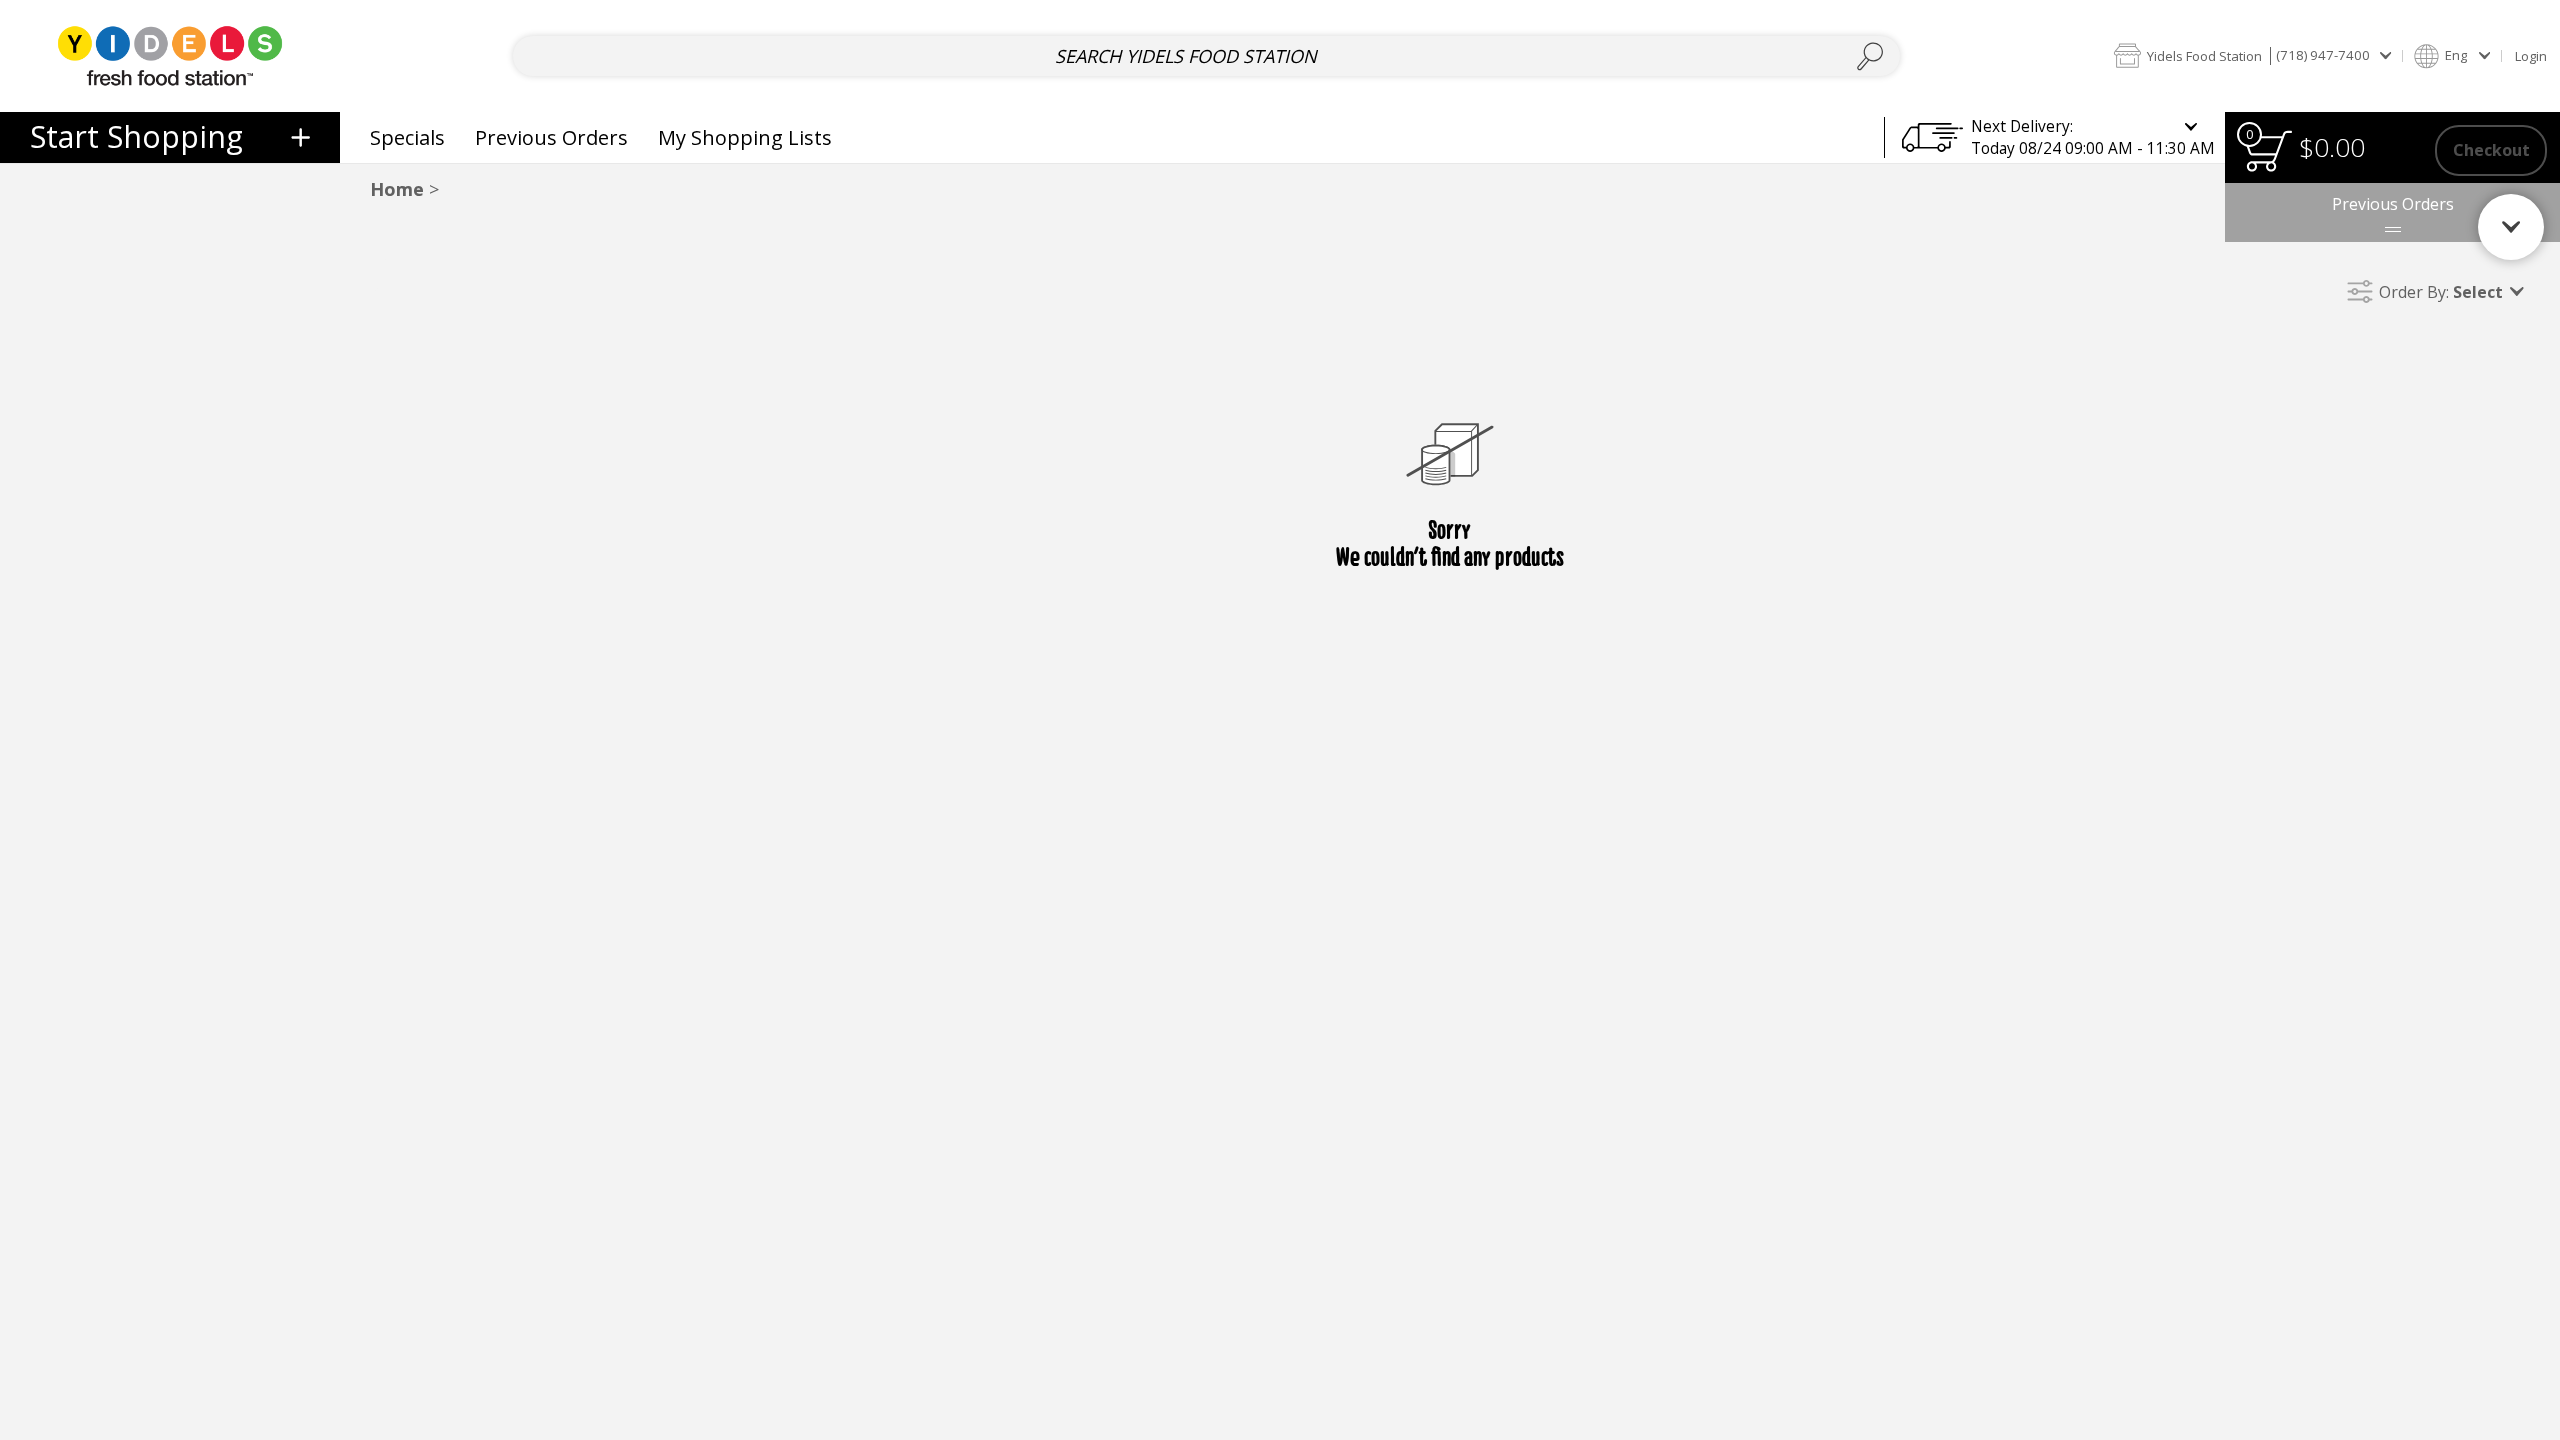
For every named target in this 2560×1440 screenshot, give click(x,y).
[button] (2252, 55)
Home (397, 189)
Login (2531, 56)
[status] (2268, 150)
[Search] (1870, 56)
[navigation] (170, 137)
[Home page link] (169, 55)
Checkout (2491, 150)
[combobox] (1206, 56)
